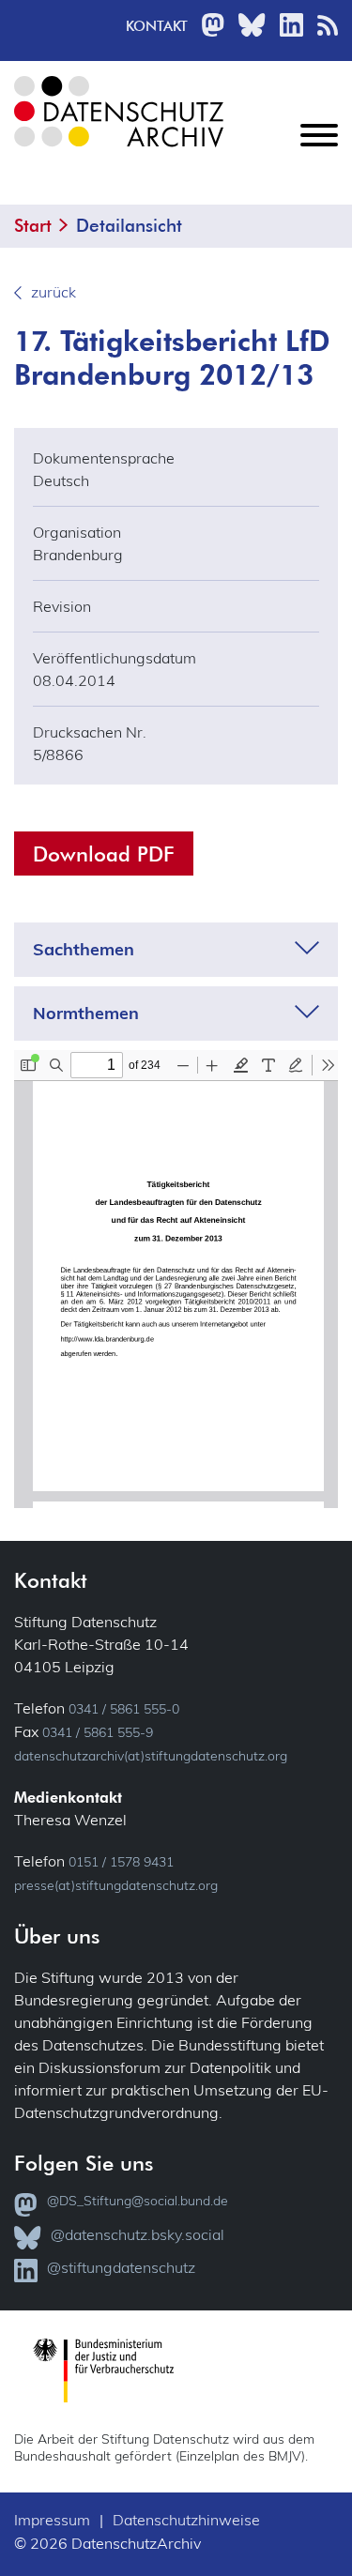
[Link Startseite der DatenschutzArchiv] (117, 126)
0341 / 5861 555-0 (124, 1709)
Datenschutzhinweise (186, 2520)
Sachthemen (84, 950)
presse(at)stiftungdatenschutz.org (116, 1885)
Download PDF (104, 854)
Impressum (52, 2520)
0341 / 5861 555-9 (98, 1732)
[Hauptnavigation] (319, 150)
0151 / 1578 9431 (121, 1862)
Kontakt (157, 26)
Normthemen (86, 1014)
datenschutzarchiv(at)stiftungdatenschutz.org (151, 1756)
